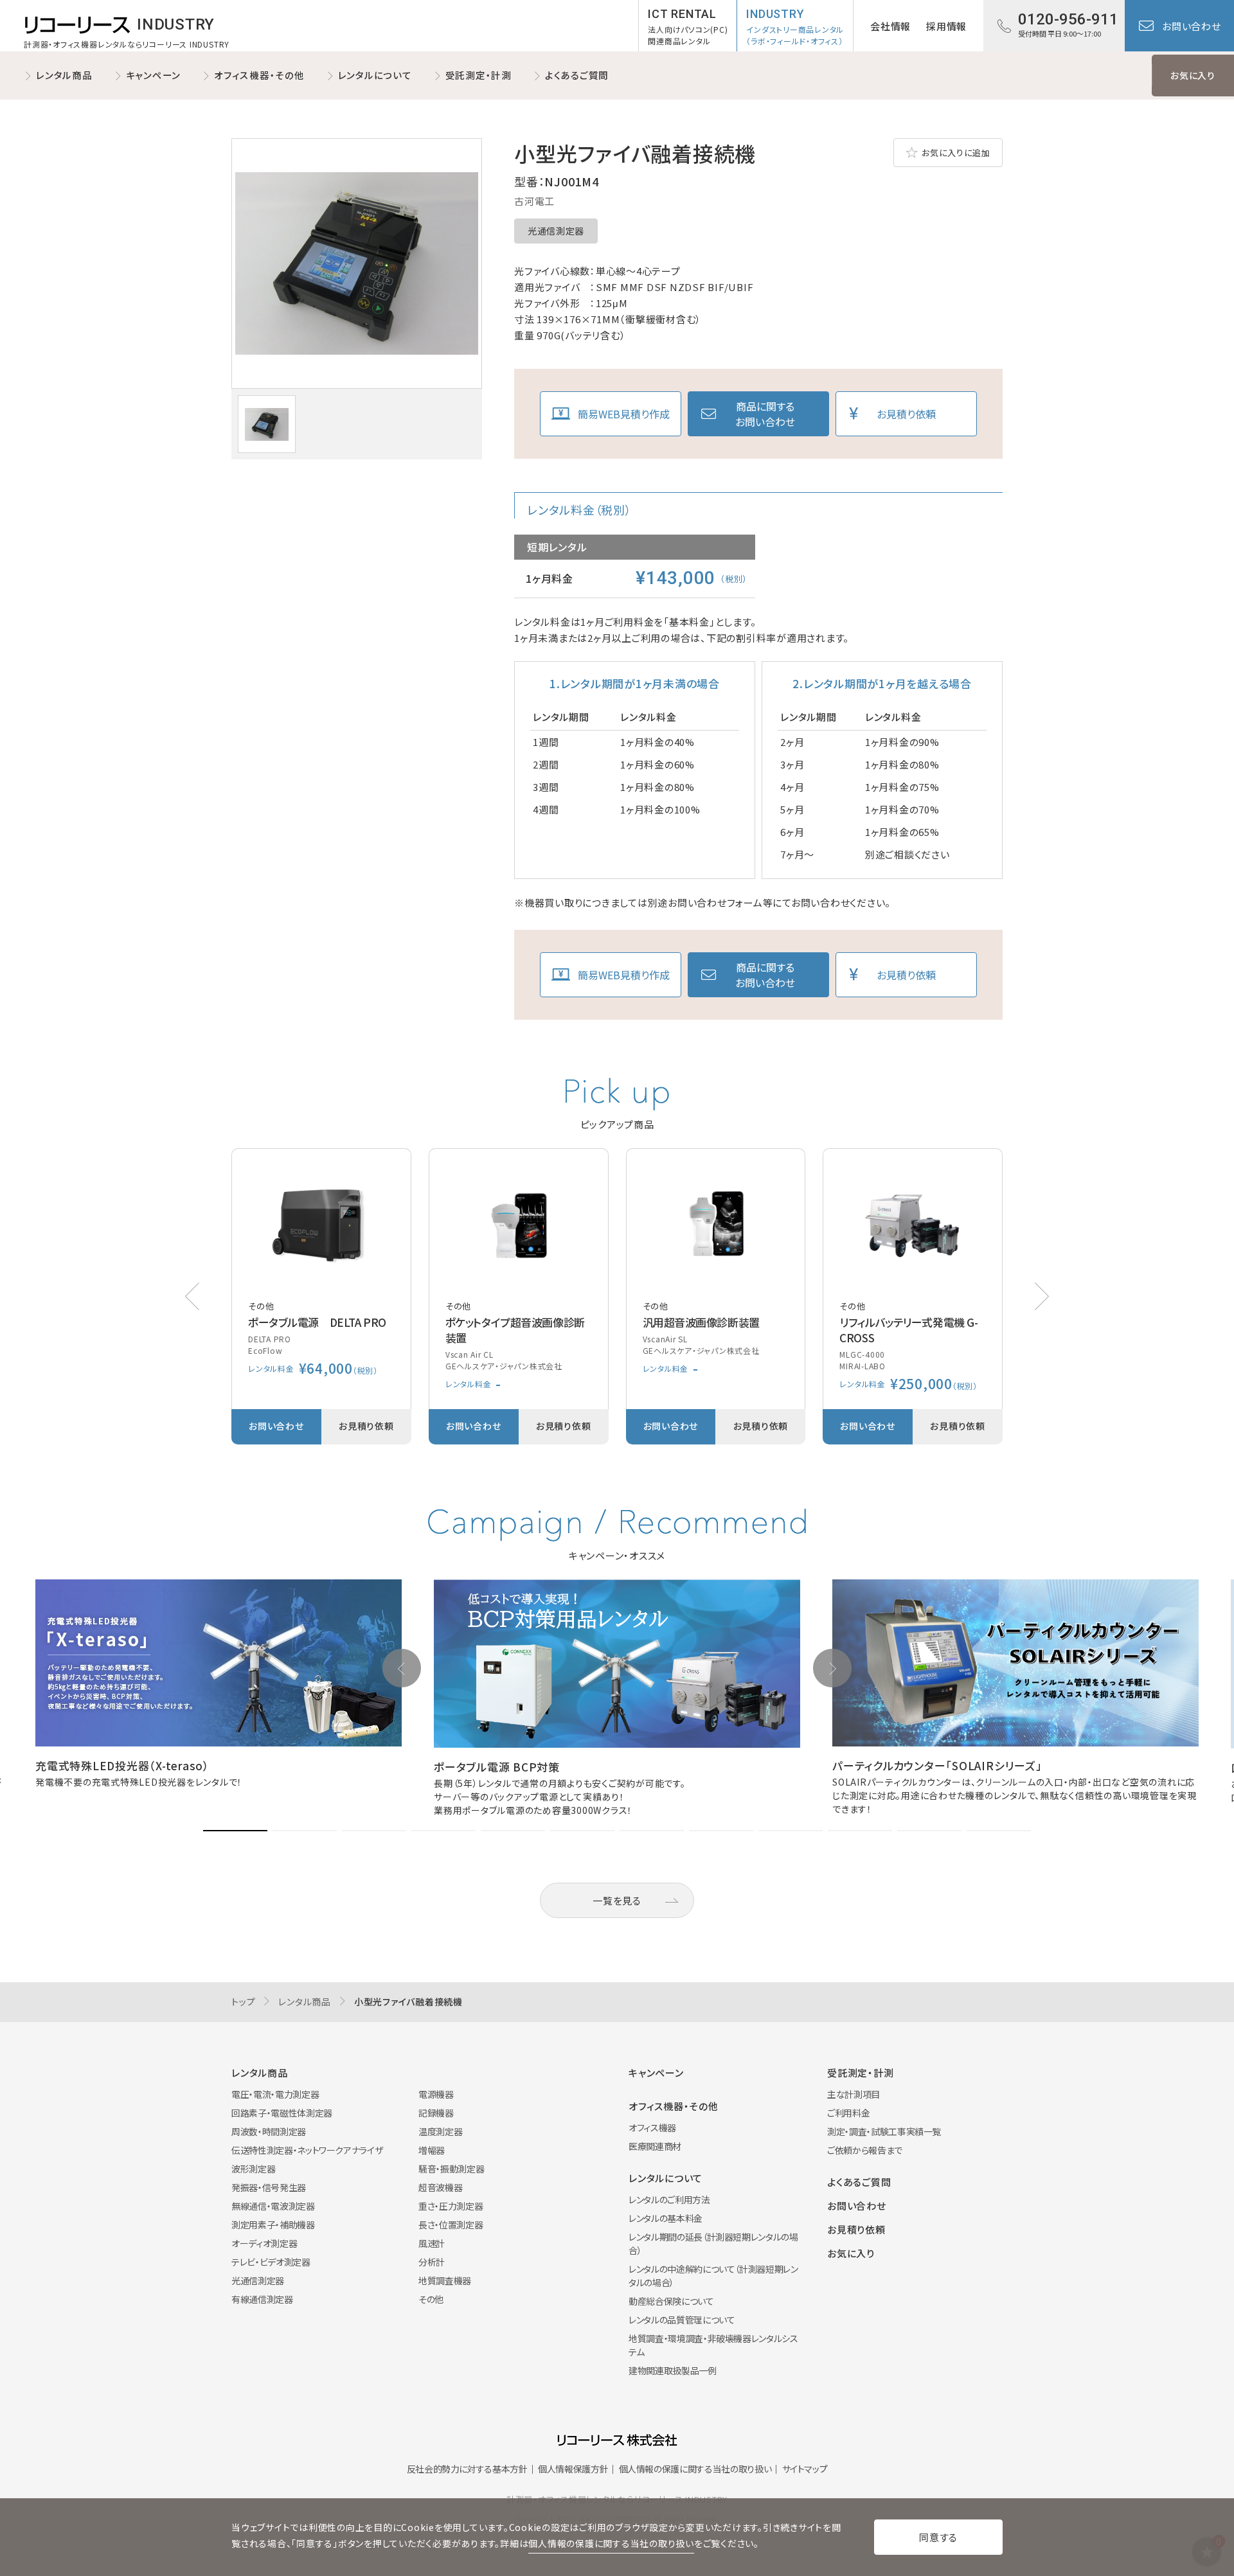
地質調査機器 (445, 2280)
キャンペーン (154, 75)
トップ (243, 2002)
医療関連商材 (655, 2146)
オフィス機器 (652, 2127)
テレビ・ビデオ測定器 (271, 2262)
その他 (431, 2299)
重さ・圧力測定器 (451, 2206)
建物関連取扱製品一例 (673, 2370)
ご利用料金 (848, 2113)
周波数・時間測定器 (269, 2131)
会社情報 (890, 26)
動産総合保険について (671, 2301)
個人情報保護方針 (573, 2469)
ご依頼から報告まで (865, 2150)
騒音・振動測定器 (451, 2169)
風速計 (432, 2243)
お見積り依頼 (906, 414)
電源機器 (436, 2094)
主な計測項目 (854, 2094)
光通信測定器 (556, 231)
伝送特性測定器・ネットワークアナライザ (307, 2150)
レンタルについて (375, 75)
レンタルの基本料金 (666, 2218)
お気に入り (1193, 75)
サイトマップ (805, 2469)
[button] (1042, 1296)
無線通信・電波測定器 (273, 2206)
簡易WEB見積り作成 (624, 414)
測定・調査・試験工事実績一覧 (884, 2131)
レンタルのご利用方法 (669, 2199)
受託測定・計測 (478, 75)
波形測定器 (253, 2169)
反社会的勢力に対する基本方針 (467, 2469)
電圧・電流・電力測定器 (275, 2094)
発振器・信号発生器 (269, 2187)
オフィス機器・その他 (259, 75)
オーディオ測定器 (264, 2243)
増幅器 (432, 2150)
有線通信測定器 (262, 2299)
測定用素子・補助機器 (273, 2225)
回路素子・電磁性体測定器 (282, 2113)
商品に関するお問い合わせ (765, 414)
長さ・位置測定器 (451, 2225)
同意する (938, 2537)
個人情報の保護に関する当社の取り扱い (695, 2469)
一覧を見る (617, 1900)
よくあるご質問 (577, 75)
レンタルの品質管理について (682, 2320)
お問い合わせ (1192, 26)
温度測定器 (440, 2131)
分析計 (432, 2262)
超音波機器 (440, 2187)
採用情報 (946, 26)
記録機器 (436, 2113)
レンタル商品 (64, 75)
